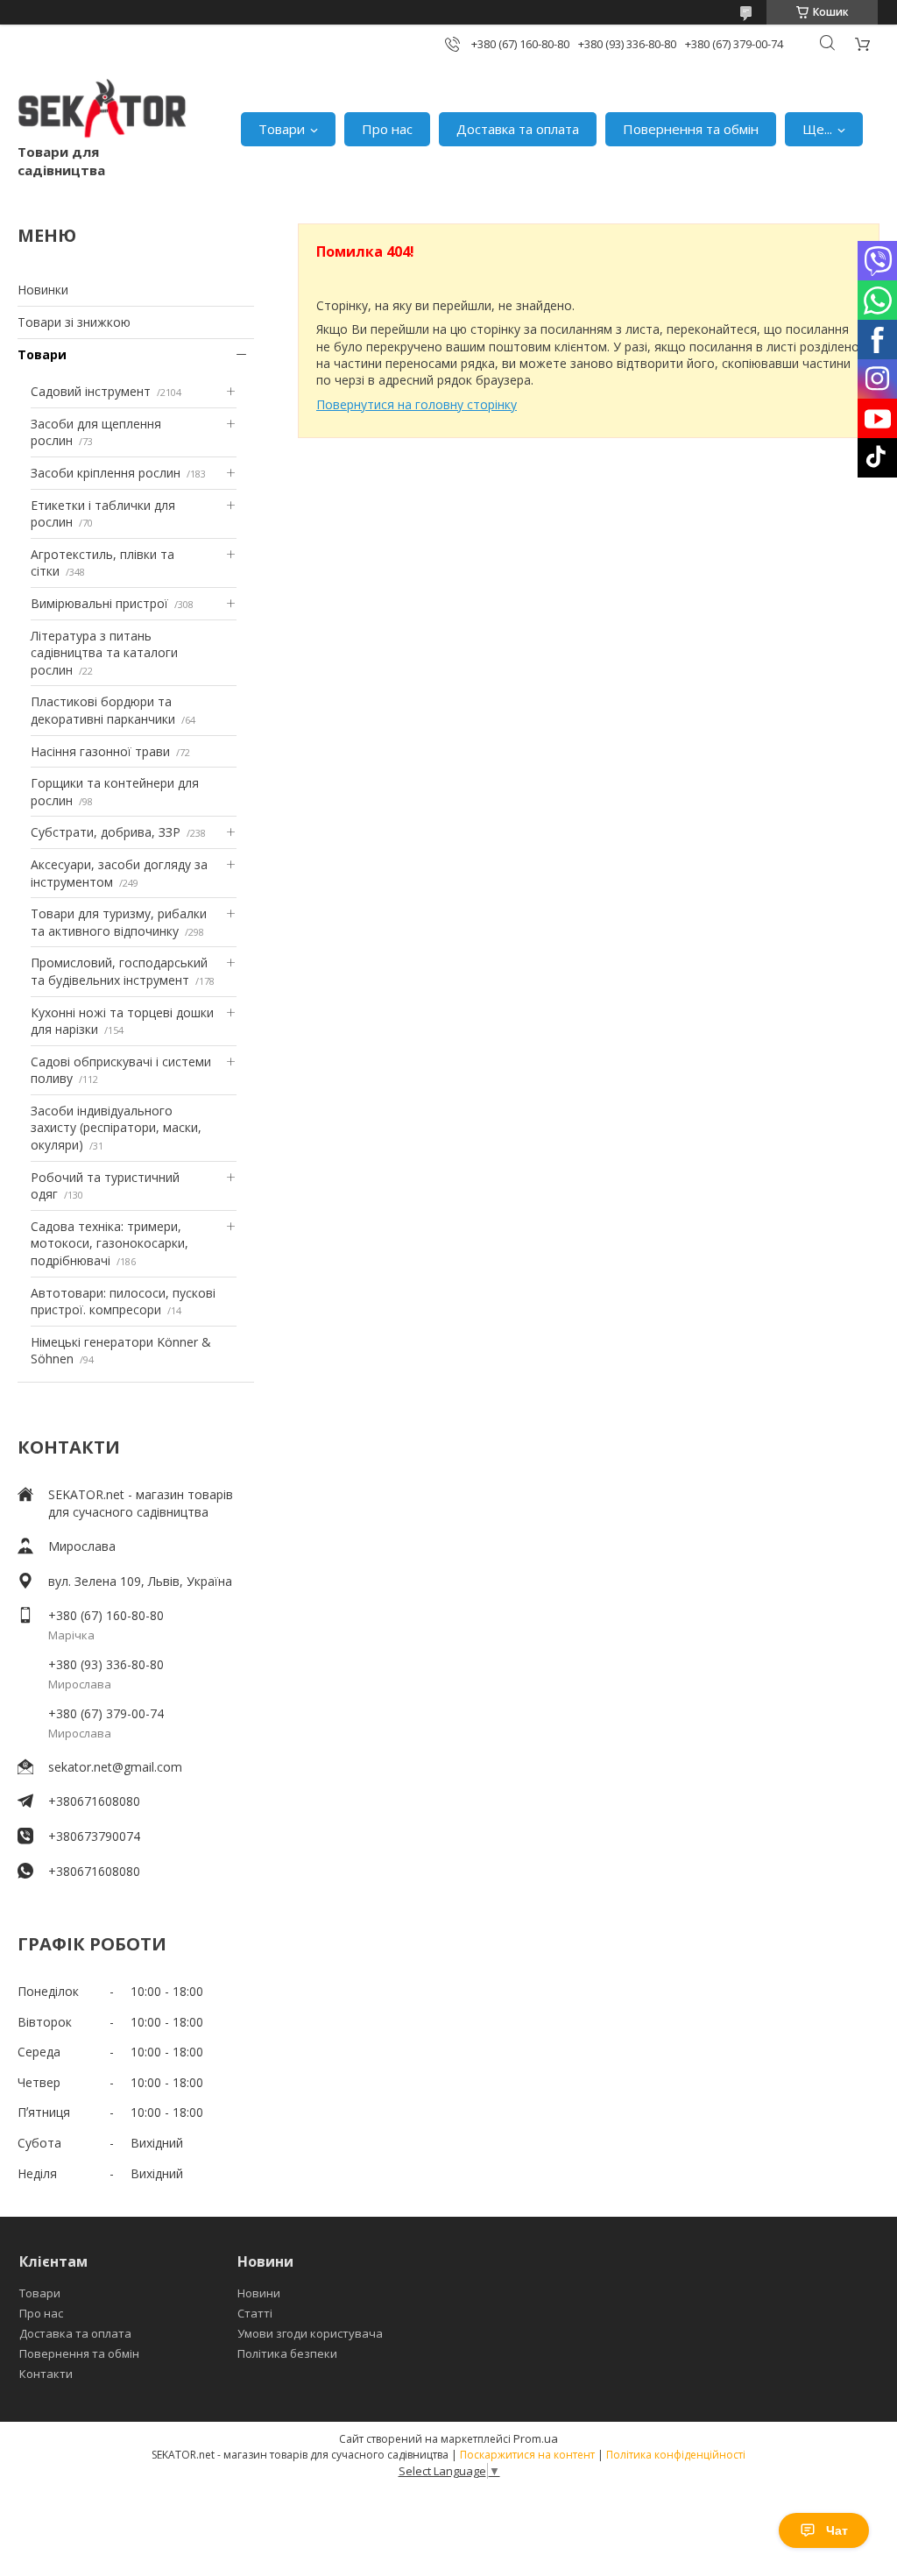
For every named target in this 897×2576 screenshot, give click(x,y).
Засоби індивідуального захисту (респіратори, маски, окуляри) (116, 1128)
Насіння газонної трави (100, 751)
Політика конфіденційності (676, 2455)
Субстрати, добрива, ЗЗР (106, 832)
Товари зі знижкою (74, 322)
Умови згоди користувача (310, 2333)
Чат (837, 2530)
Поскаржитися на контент (527, 2455)
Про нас (387, 129)
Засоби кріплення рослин (106, 473)
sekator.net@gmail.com (115, 1767)
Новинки (43, 290)
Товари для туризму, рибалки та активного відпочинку (119, 922)
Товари (282, 129)
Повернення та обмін (691, 129)
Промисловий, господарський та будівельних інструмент (119, 971)
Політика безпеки (287, 2353)
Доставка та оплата (518, 129)
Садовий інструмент (91, 391)
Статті (255, 2313)
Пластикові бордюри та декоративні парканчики (103, 710)
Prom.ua (536, 2438)
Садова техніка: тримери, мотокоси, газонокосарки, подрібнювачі (109, 1243)
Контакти (46, 2374)
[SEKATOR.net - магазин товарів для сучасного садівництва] (102, 111)
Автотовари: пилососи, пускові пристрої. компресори (123, 1302)
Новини (259, 2293)
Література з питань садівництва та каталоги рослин (104, 653)
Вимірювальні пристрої (99, 603)
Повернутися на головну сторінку (417, 404)
